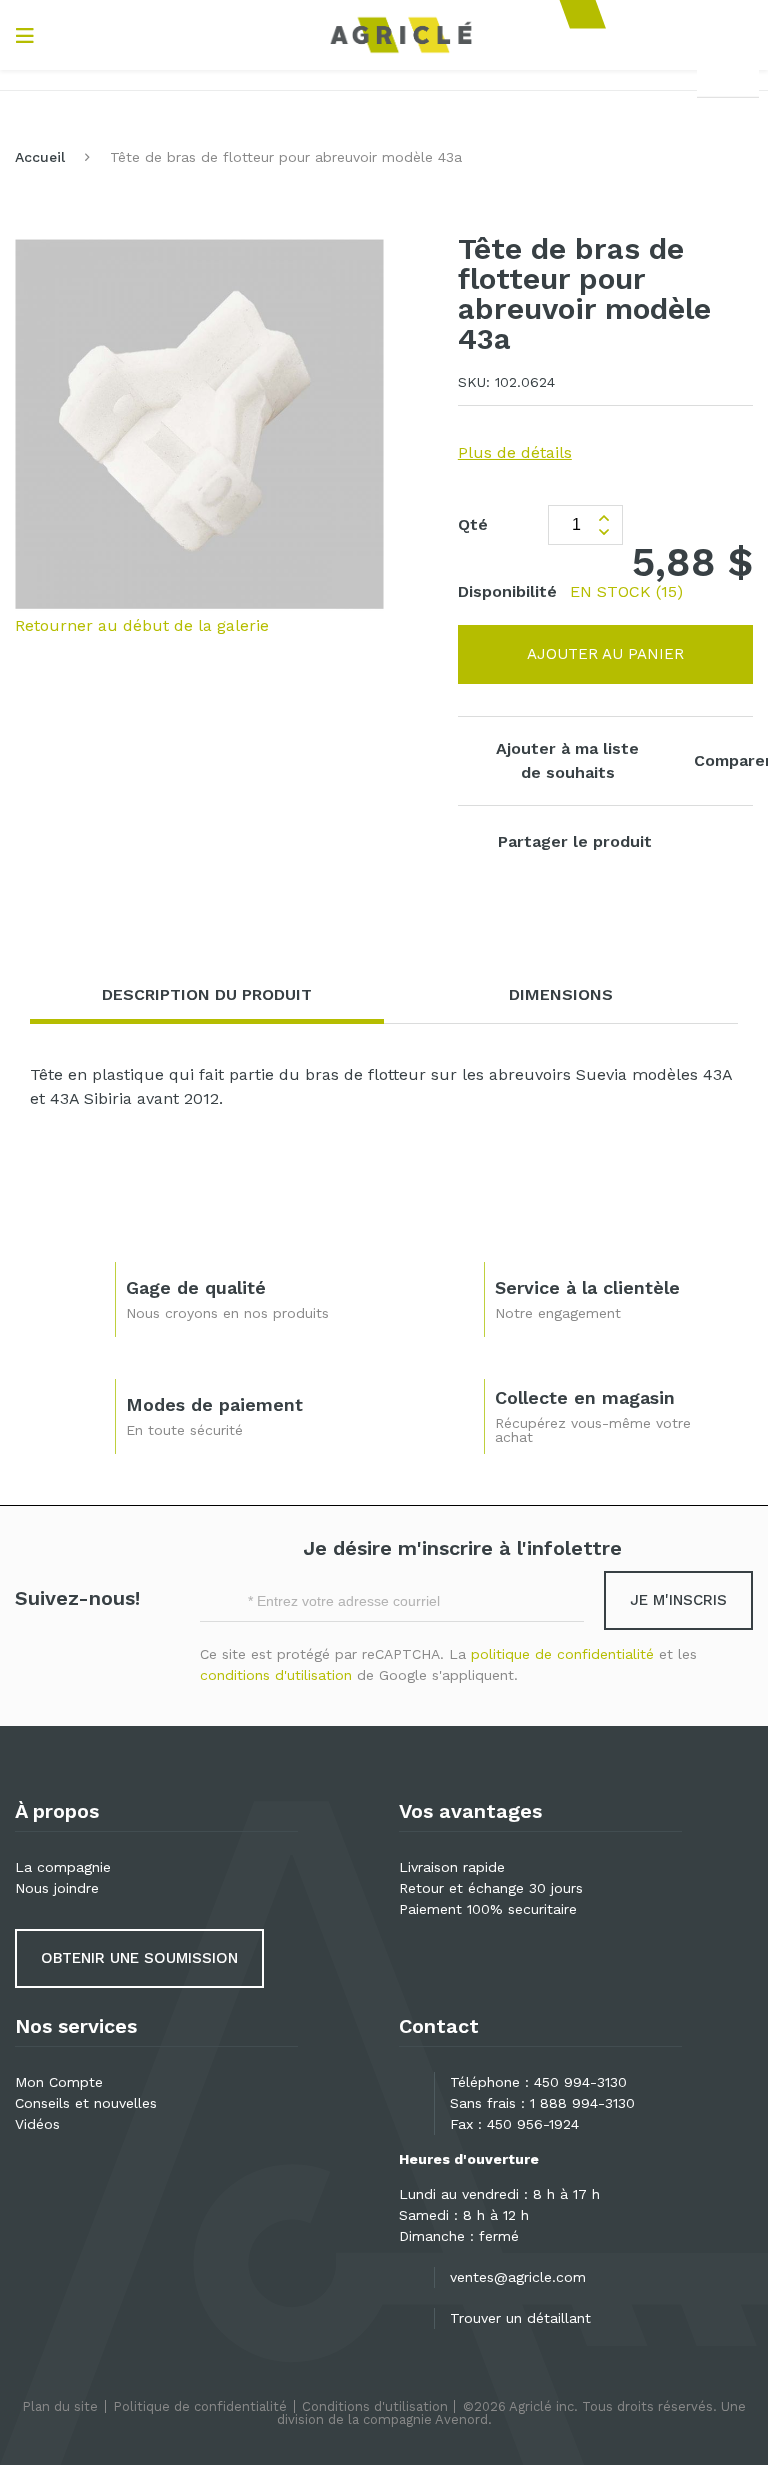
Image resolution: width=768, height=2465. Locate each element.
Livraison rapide (452, 1867)
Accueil (40, 157)
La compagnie (63, 1867)
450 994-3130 (580, 2082)
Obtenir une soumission (139, 1958)
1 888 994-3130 (582, 2103)
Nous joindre (57, 1888)
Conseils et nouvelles (86, 2103)
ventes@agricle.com (518, 2277)
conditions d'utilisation (276, 1675)
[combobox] (728, 76)
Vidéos (37, 2124)
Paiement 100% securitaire (488, 1909)
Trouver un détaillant (520, 2318)
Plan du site (60, 2406)
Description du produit (207, 994)
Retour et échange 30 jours (491, 1888)
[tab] (207, 995)
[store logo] (401, 35)
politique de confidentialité (562, 1654)
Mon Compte (59, 2082)
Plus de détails (515, 452)
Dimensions (561, 994)
